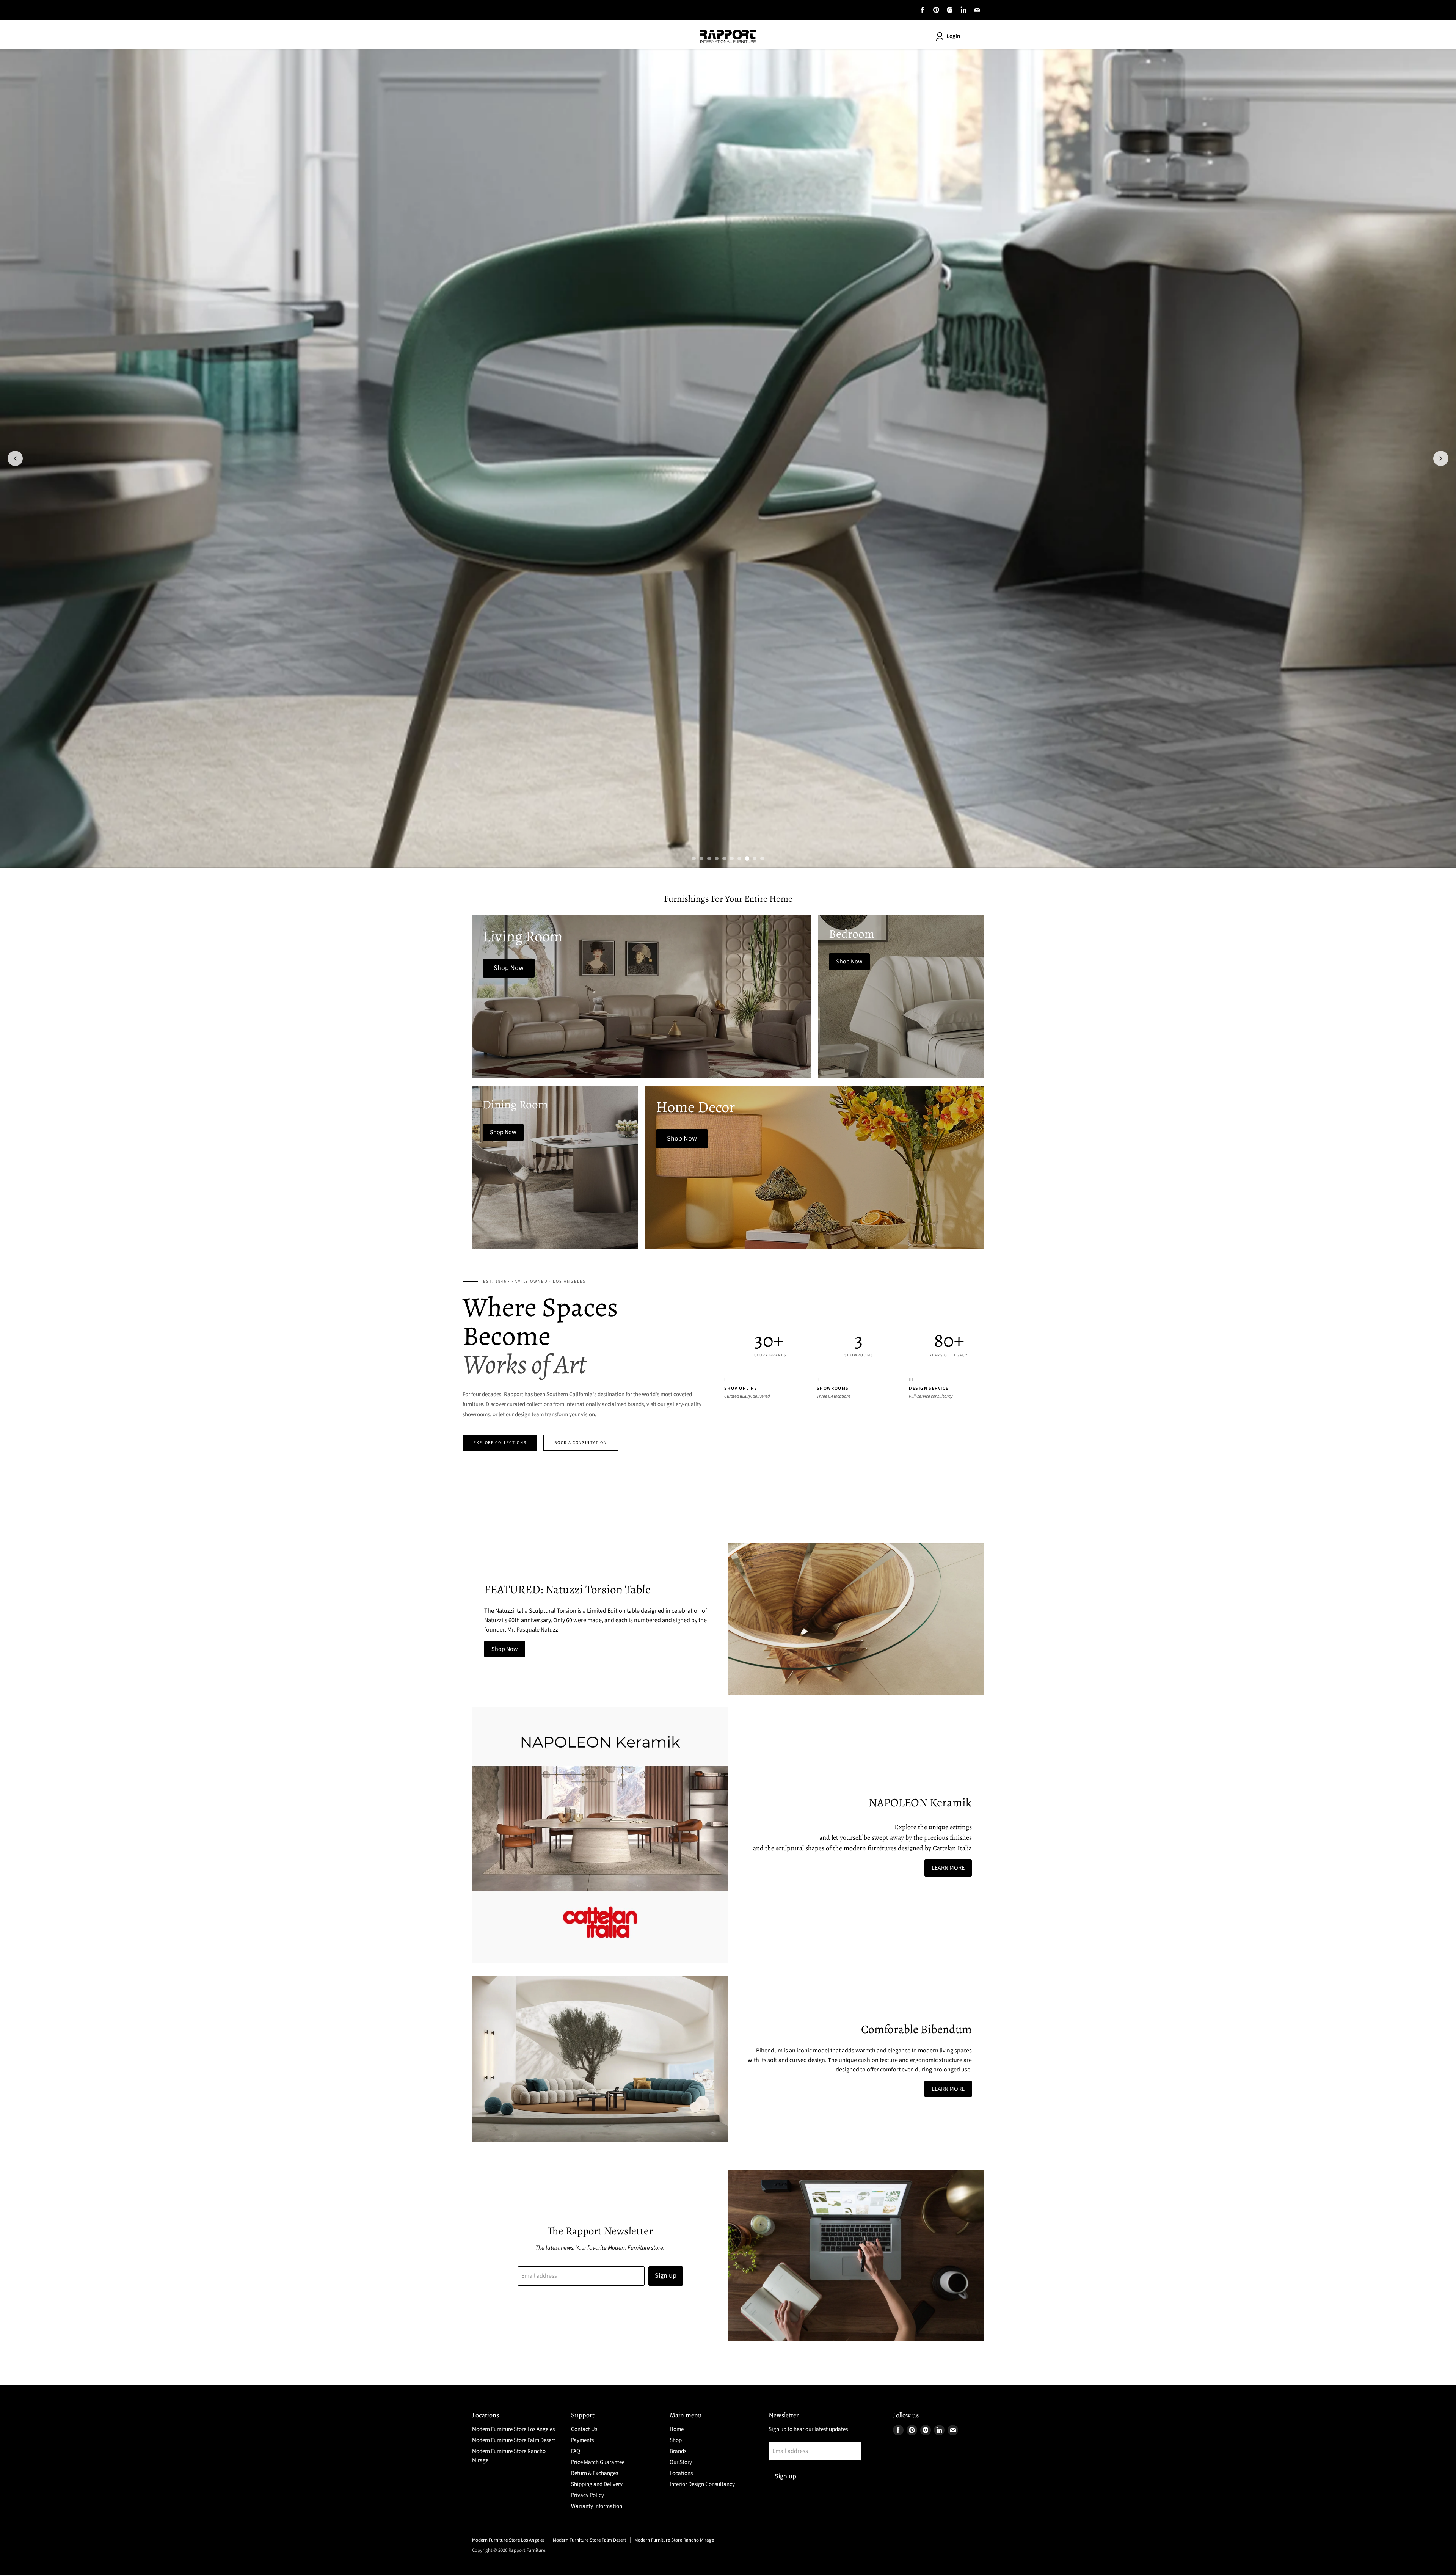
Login (953, 36)
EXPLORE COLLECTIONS (500, 1443)
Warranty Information (597, 2506)
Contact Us (584, 2429)
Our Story (681, 2462)
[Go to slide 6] (732, 858)
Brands (678, 2451)
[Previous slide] (15, 458)
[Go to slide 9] (755, 858)
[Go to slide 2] (701, 858)
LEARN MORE (948, 1868)
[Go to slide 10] (762, 858)
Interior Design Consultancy (702, 2484)
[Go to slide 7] (739, 858)
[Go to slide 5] (724, 858)
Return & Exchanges (595, 2473)
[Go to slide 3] (709, 858)
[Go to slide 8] (747, 858)
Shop (676, 2440)
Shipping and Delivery (597, 2484)
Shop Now (505, 1649)
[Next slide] (1441, 458)
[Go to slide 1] (694, 858)
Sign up (666, 2276)
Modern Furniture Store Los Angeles (513, 2429)
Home (677, 2429)
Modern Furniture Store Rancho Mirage (674, 2540)
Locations (681, 2473)
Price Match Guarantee (598, 2462)
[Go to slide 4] (717, 858)
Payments (582, 2440)
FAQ (576, 2451)
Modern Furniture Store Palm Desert (514, 2440)
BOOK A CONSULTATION (581, 1443)
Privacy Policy (588, 2495)
